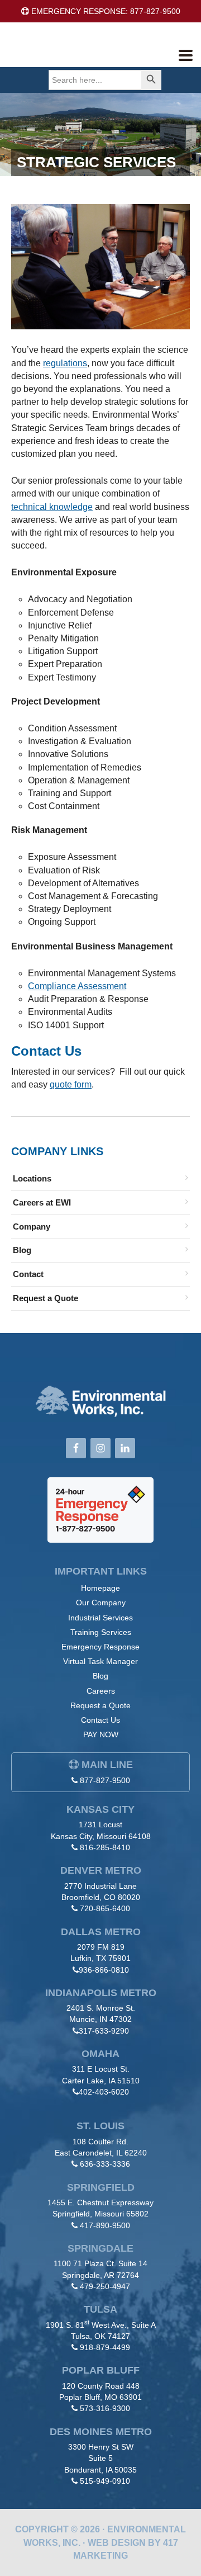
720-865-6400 (105, 1908)
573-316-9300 (105, 2408)
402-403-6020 (104, 2092)
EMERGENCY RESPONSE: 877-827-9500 (105, 11)
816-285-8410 (105, 1847)
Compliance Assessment (77, 986)
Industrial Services (100, 1618)
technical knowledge (52, 507)
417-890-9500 (105, 2225)
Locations (32, 1178)
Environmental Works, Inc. (93, 53)
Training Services (101, 1632)
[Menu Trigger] (186, 55)
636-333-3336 (105, 2164)
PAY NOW (101, 1734)
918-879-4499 (105, 2347)
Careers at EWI (42, 1202)
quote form (71, 1084)
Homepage (100, 1588)
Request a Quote (46, 1298)
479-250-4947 (105, 2286)
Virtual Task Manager (100, 1661)
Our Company (101, 1603)
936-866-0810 (104, 1970)
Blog (22, 1250)
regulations (65, 363)
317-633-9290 (104, 2031)
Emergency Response (100, 1647)
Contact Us (100, 1720)
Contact (28, 1274)
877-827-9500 (105, 1780)
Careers (101, 1691)
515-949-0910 (105, 2481)
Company (32, 1226)
